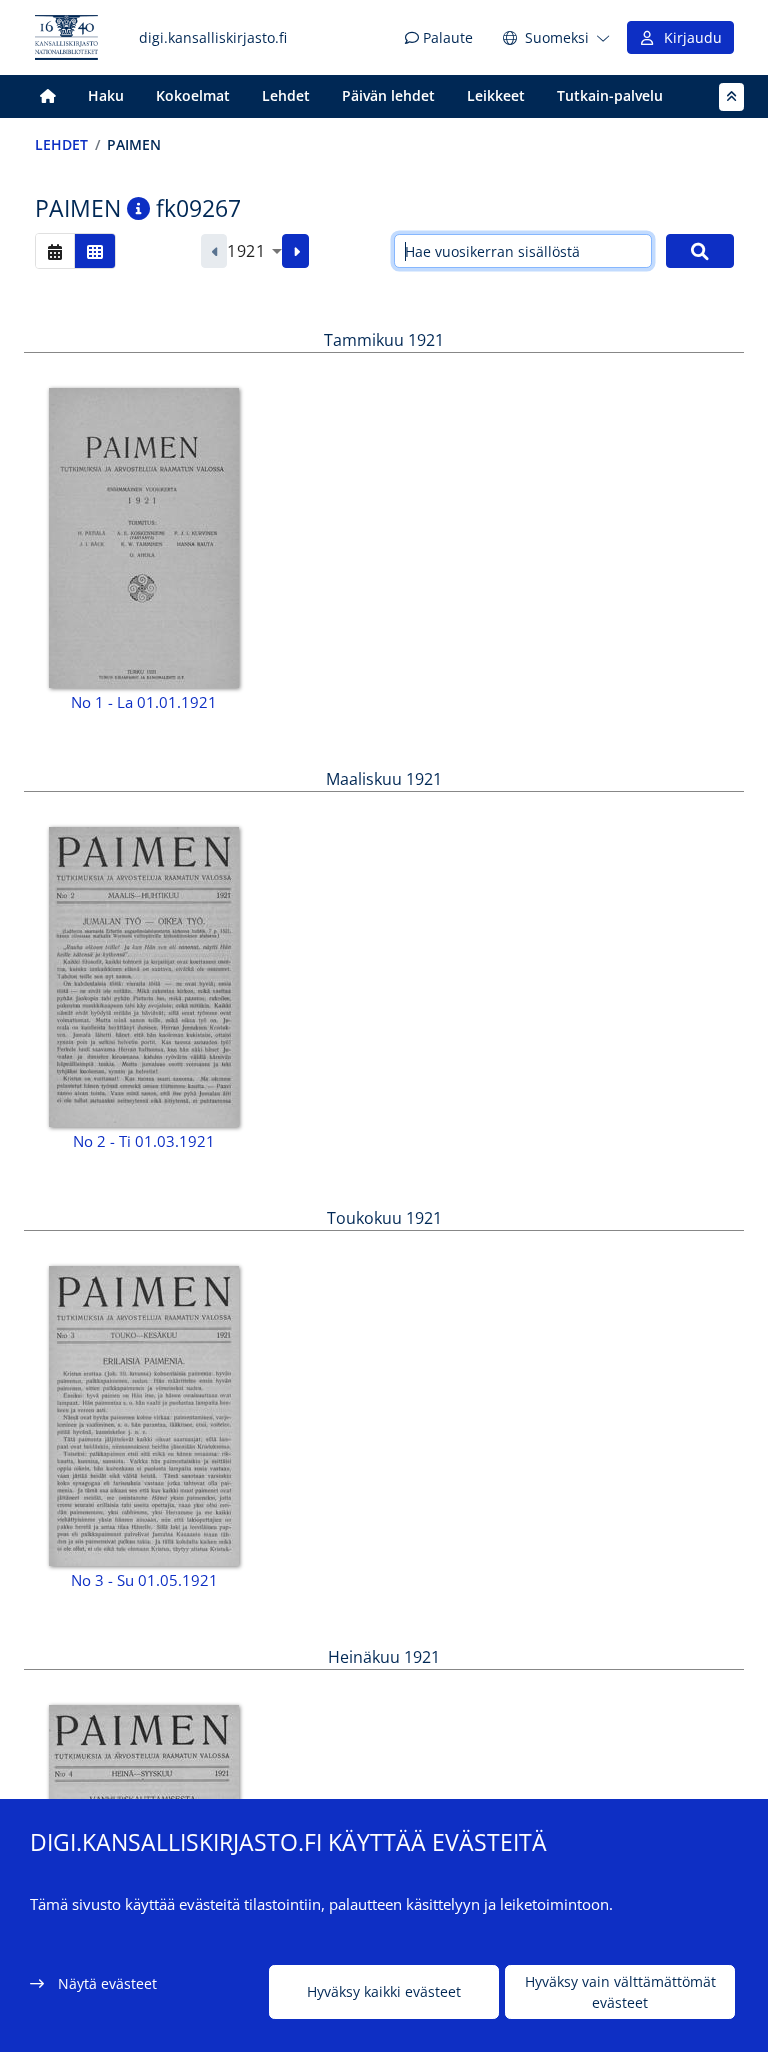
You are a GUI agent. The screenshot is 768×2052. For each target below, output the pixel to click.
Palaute (446, 37)
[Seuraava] (295, 251)
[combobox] (254, 251)
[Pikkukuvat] (95, 250)
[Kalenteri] (55, 250)
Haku (106, 95)
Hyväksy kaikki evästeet (384, 1991)
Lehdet (286, 95)
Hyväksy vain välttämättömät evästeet (620, 1992)
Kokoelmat (193, 95)
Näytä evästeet (107, 1983)
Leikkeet (496, 95)
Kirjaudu (689, 37)
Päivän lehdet (388, 95)
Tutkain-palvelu (610, 95)
